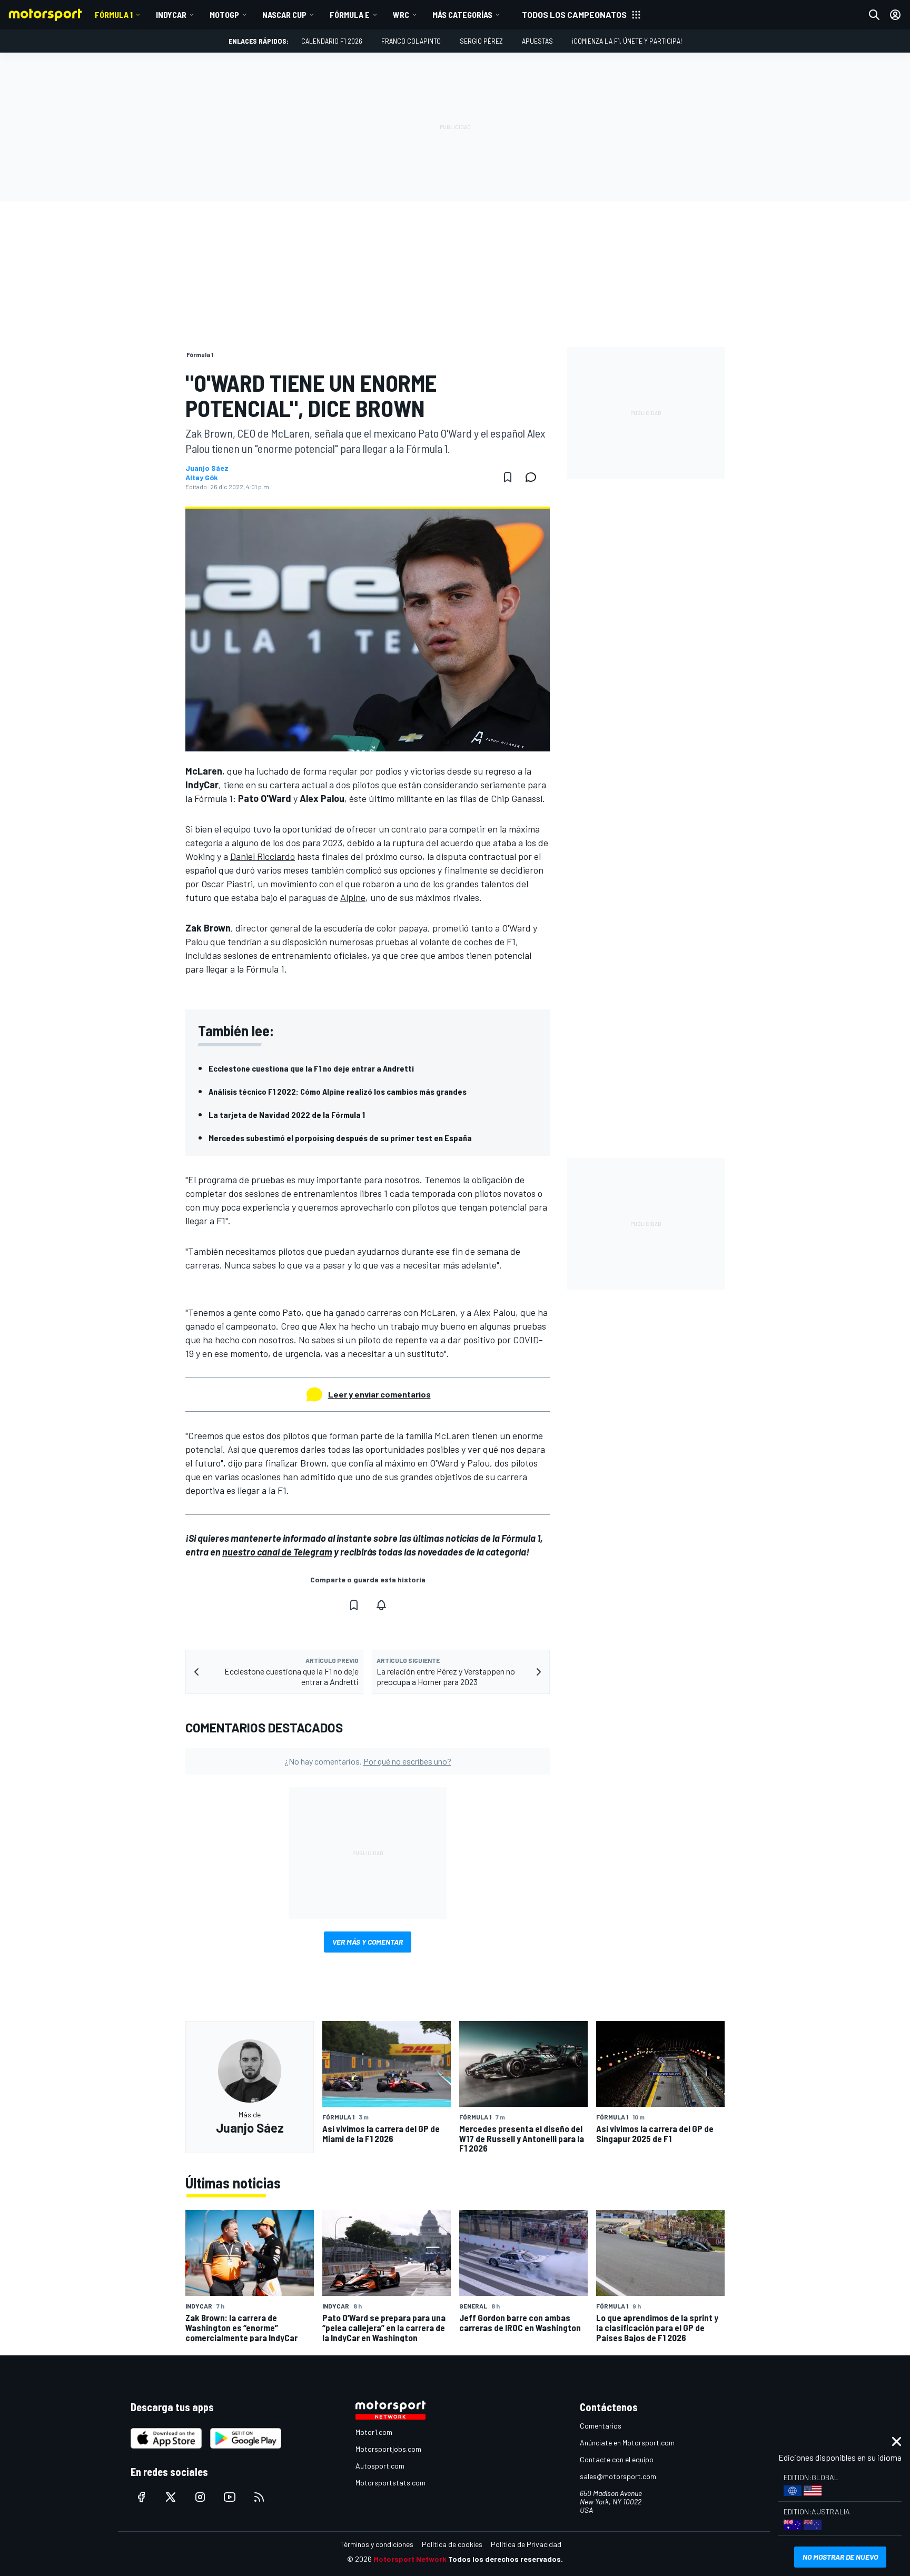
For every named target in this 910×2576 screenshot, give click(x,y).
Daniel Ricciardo (263, 856)
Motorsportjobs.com (388, 2449)
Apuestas (537, 41)
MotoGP (224, 14)
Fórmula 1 (114, 14)
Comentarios (601, 2426)
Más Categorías (462, 14)
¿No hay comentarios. (368, 1761)
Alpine (353, 897)
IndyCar (171, 14)
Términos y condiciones (377, 2544)
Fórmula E (350, 14)
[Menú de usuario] (895, 15)
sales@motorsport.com (618, 2476)
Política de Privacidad (526, 2544)
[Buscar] (874, 15)
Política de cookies (452, 2544)
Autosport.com (380, 2466)
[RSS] (259, 2497)
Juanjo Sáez (207, 468)
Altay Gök (202, 478)
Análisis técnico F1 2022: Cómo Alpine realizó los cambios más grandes (338, 1091)
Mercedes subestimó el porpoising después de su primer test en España (340, 1138)
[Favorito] (508, 477)
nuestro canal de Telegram (277, 1552)
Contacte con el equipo (617, 2459)
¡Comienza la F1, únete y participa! (627, 41)
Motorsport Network (410, 2559)
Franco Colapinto (411, 41)
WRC (401, 14)
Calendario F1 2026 (332, 41)
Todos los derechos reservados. (506, 2559)
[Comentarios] (534, 477)
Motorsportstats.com (390, 2483)
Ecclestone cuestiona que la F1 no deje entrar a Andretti (311, 1068)
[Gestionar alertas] (381, 1605)
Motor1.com (374, 2432)
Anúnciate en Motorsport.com (627, 2443)
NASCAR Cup (284, 14)
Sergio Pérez (481, 41)
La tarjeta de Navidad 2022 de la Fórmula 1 (287, 1114)
